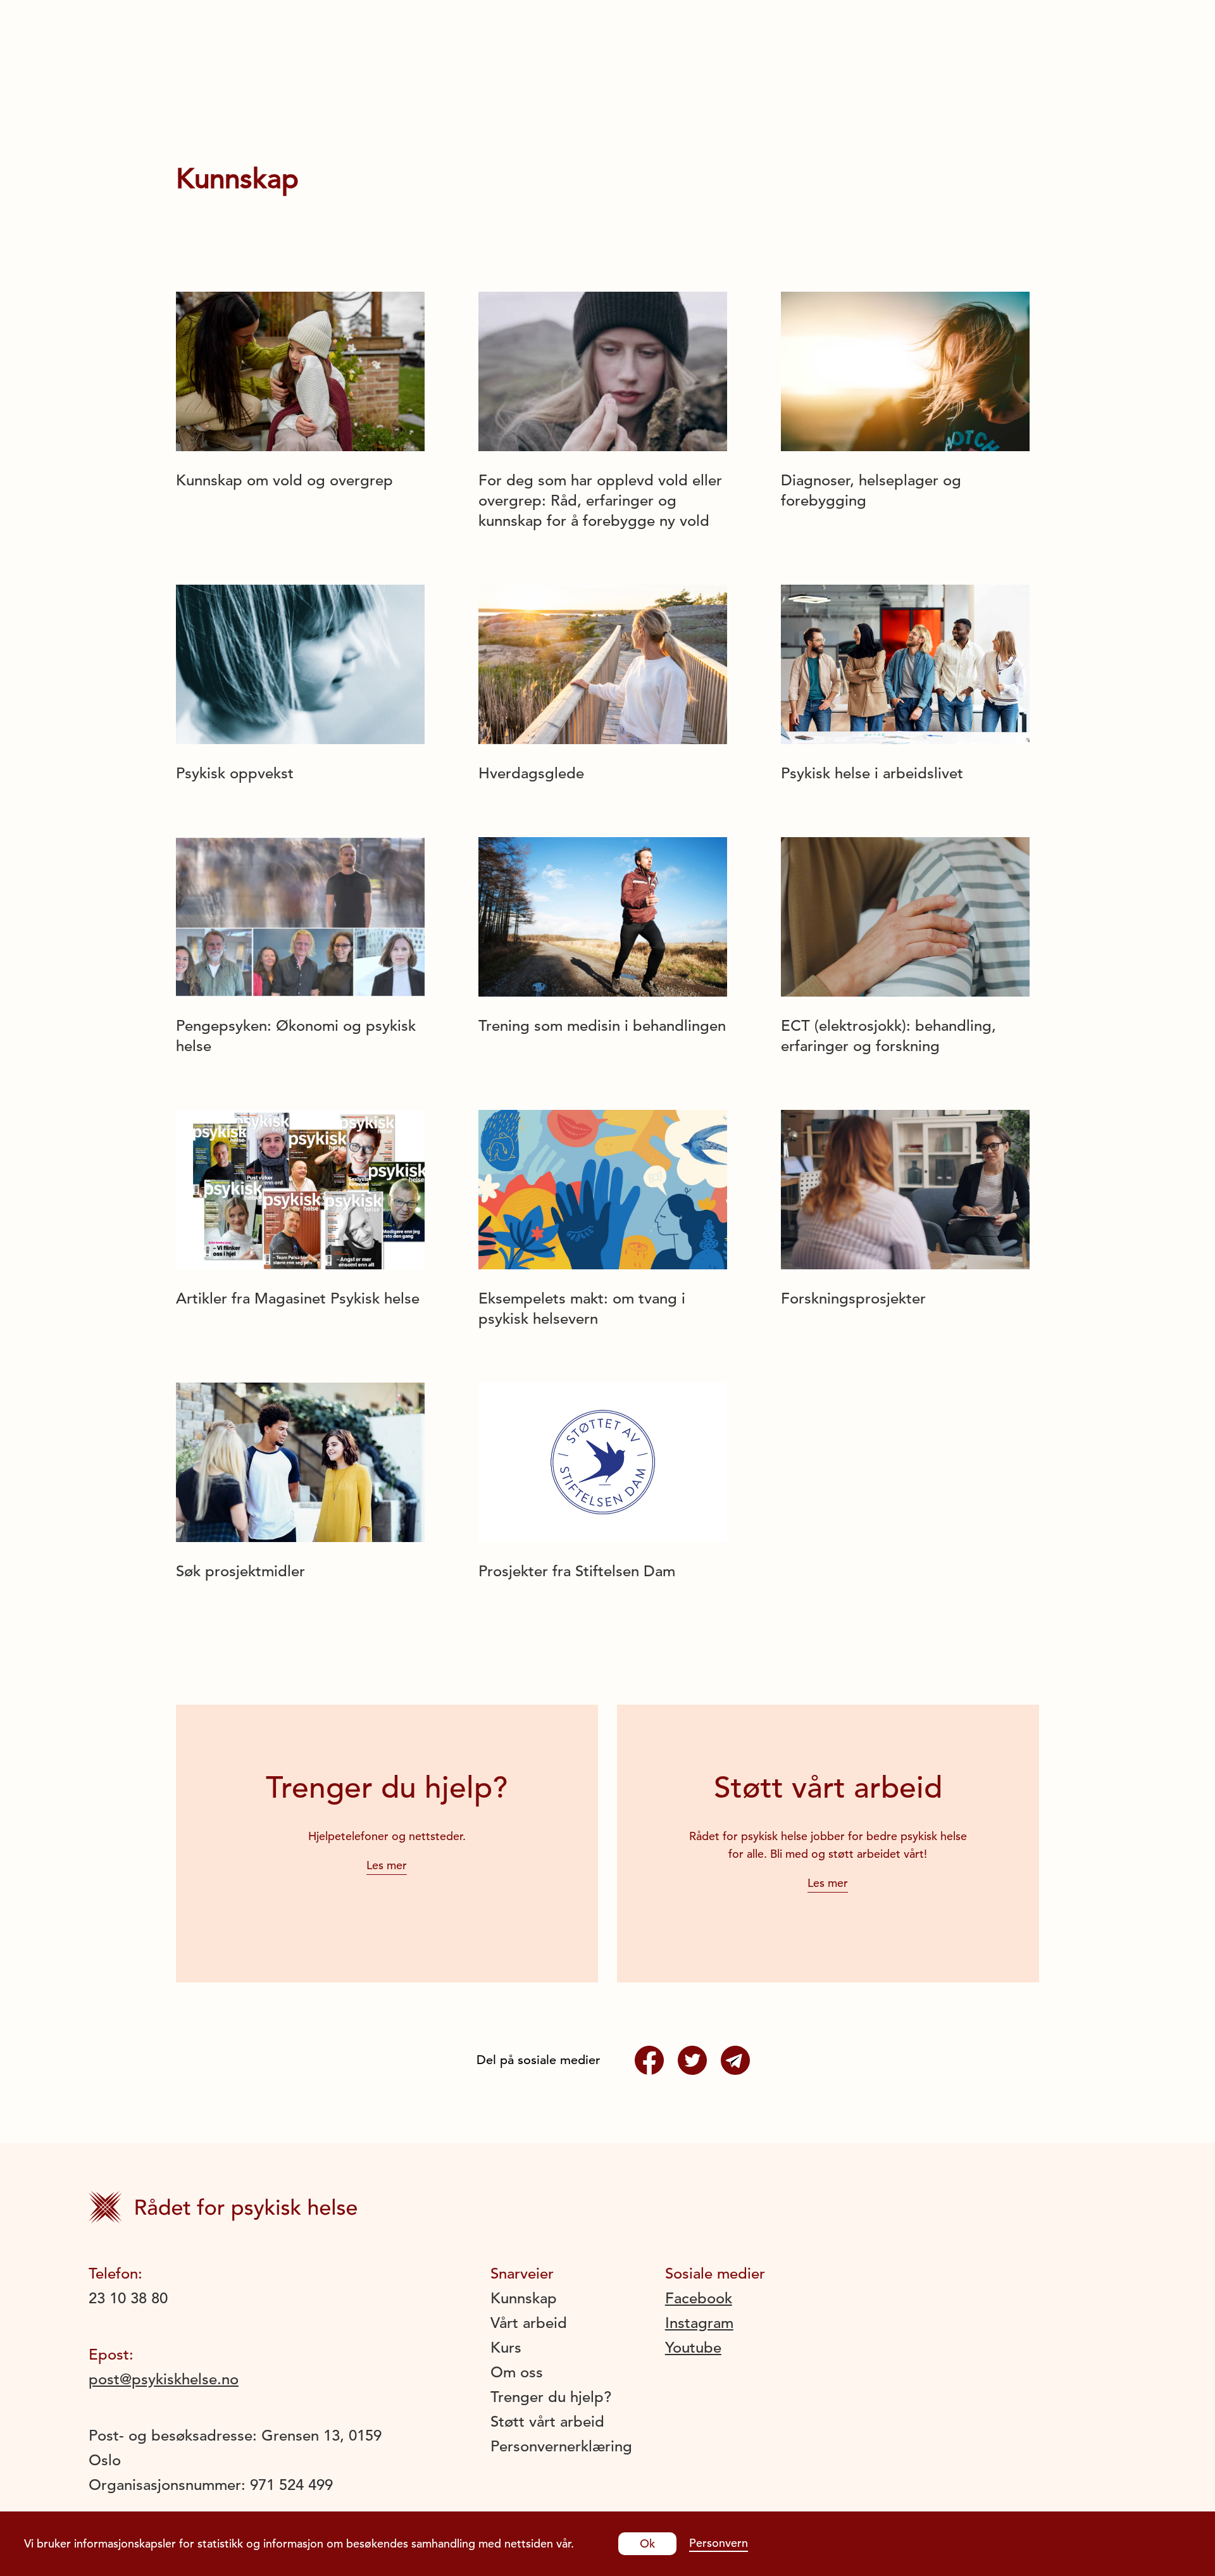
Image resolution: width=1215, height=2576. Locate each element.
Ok (647, 2543)
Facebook (699, 2298)
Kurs (506, 2348)
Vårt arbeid (529, 2323)
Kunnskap (524, 2298)
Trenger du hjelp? (551, 2397)
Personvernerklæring (561, 2446)
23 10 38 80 (128, 2298)
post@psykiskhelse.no (164, 2379)
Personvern (719, 2543)
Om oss (517, 2372)
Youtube (693, 2348)
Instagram (699, 2323)
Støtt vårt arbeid (547, 2422)
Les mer (387, 1865)
